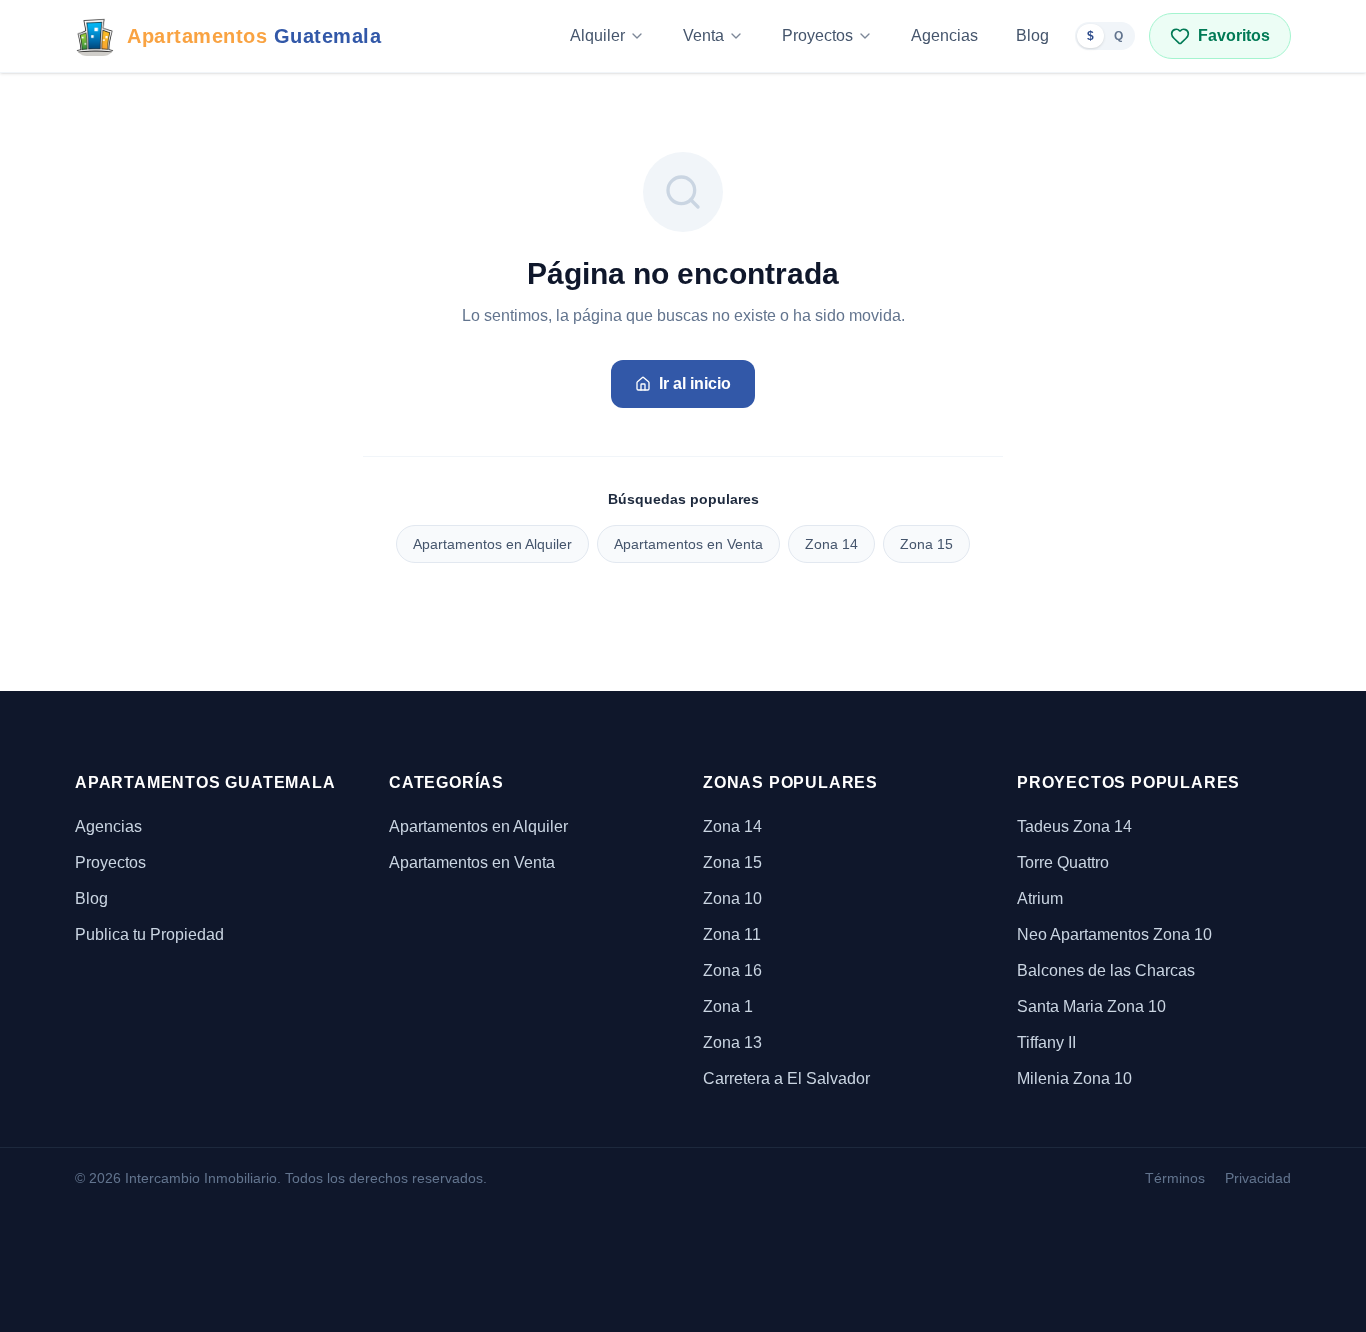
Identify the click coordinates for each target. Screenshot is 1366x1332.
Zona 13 (732, 1042)
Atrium (1040, 898)
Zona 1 (728, 1006)
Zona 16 (732, 970)
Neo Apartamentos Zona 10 (1114, 934)
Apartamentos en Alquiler (492, 544)
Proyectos (817, 35)
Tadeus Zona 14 (1074, 826)
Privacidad (1258, 1178)
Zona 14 (831, 544)
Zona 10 (732, 898)
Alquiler (597, 35)
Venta (703, 35)
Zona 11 (732, 934)
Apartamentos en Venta (688, 544)
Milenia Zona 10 (1074, 1078)
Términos (1175, 1178)
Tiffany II (1046, 1042)
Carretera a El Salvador (786, 1078)
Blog (1032, 35)
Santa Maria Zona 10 (1091, 1006)
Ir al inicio (695, 383)
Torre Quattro (1063, 862)
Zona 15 (926, 544)
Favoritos (1234, 35)
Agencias (944, 35)
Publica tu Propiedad (149, 934)
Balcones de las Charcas (1106, 970)
